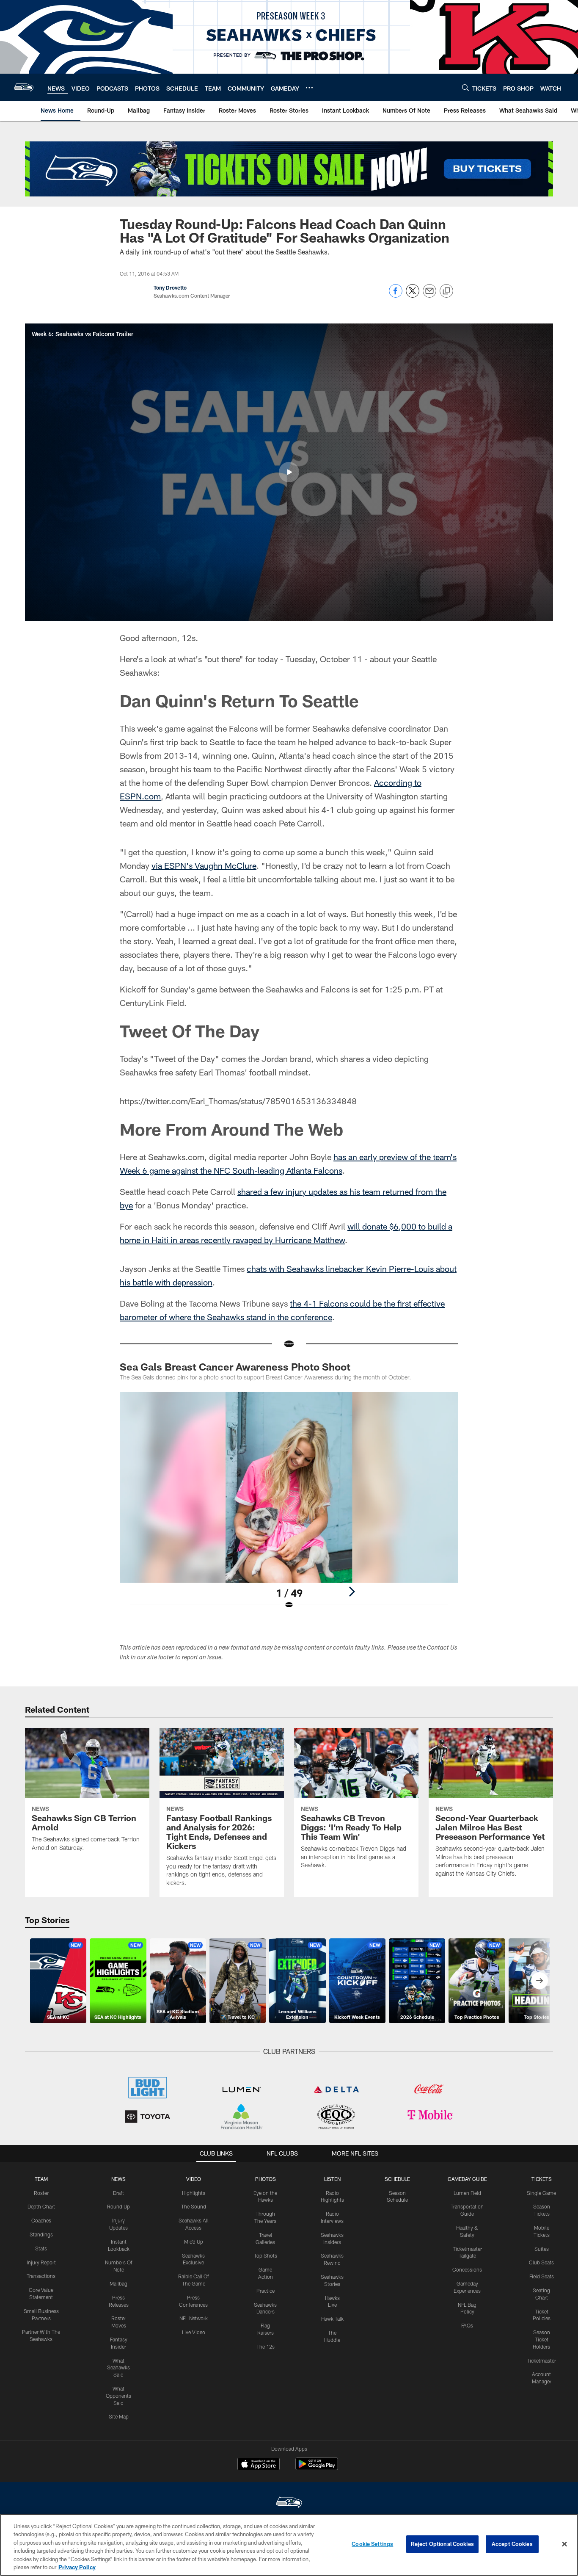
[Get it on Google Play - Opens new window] (317, 2468)
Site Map (119, 2416)
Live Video (194, 2332)
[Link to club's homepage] (24, 87)
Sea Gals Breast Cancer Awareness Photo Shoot (235, 1367)
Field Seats (542, 2276)
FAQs (467, 2325)
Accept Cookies (512, 2544)
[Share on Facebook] (396, 295)
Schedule (397, 2179)
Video (194, 2179)
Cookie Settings (372, 2544)
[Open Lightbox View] (289, 1506)
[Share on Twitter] (413, 295)
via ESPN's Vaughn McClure (204, 865)
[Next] (352, 1592)
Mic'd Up (194, 2242)
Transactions (41, 2276)
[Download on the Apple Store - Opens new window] (259, 2465)
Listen (332, 2179)
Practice (266, 2291)
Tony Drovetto (170, 287)
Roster (41, 2193)
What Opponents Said (118, 2396)
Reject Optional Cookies (442, 2544)
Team (41, 2179)
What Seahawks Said (118, 2368)
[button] (289, 472)
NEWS (118, 2179)
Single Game (541, 2193)
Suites (542, 2249)
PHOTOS (266, 2179)
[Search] (465, 87)
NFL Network (194, 2318)
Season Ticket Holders (541, 2339)
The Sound (194, 2206)
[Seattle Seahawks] (289, 2503)
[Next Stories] (539, 1981)
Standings (41, 2234)
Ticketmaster (541, 2360)
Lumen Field (467, 2193)
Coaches (41, 2220)
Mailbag (118, 2283)
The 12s (266, 2347)
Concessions (467, 2269)
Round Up (118, 2206)
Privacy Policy (77, 2567)
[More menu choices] (309, 88)
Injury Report (41, 2262)
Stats (41, 2248)
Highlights (194, 2193)
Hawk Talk (332, 2319)
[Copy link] (446, 291)
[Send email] (429, 295)
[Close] (564, 2544)
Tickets (542, 2179)
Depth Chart (41, 2206)
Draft (118, 2193)
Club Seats (541, 2262)
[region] (289, 2545)
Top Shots (266, 2255)
